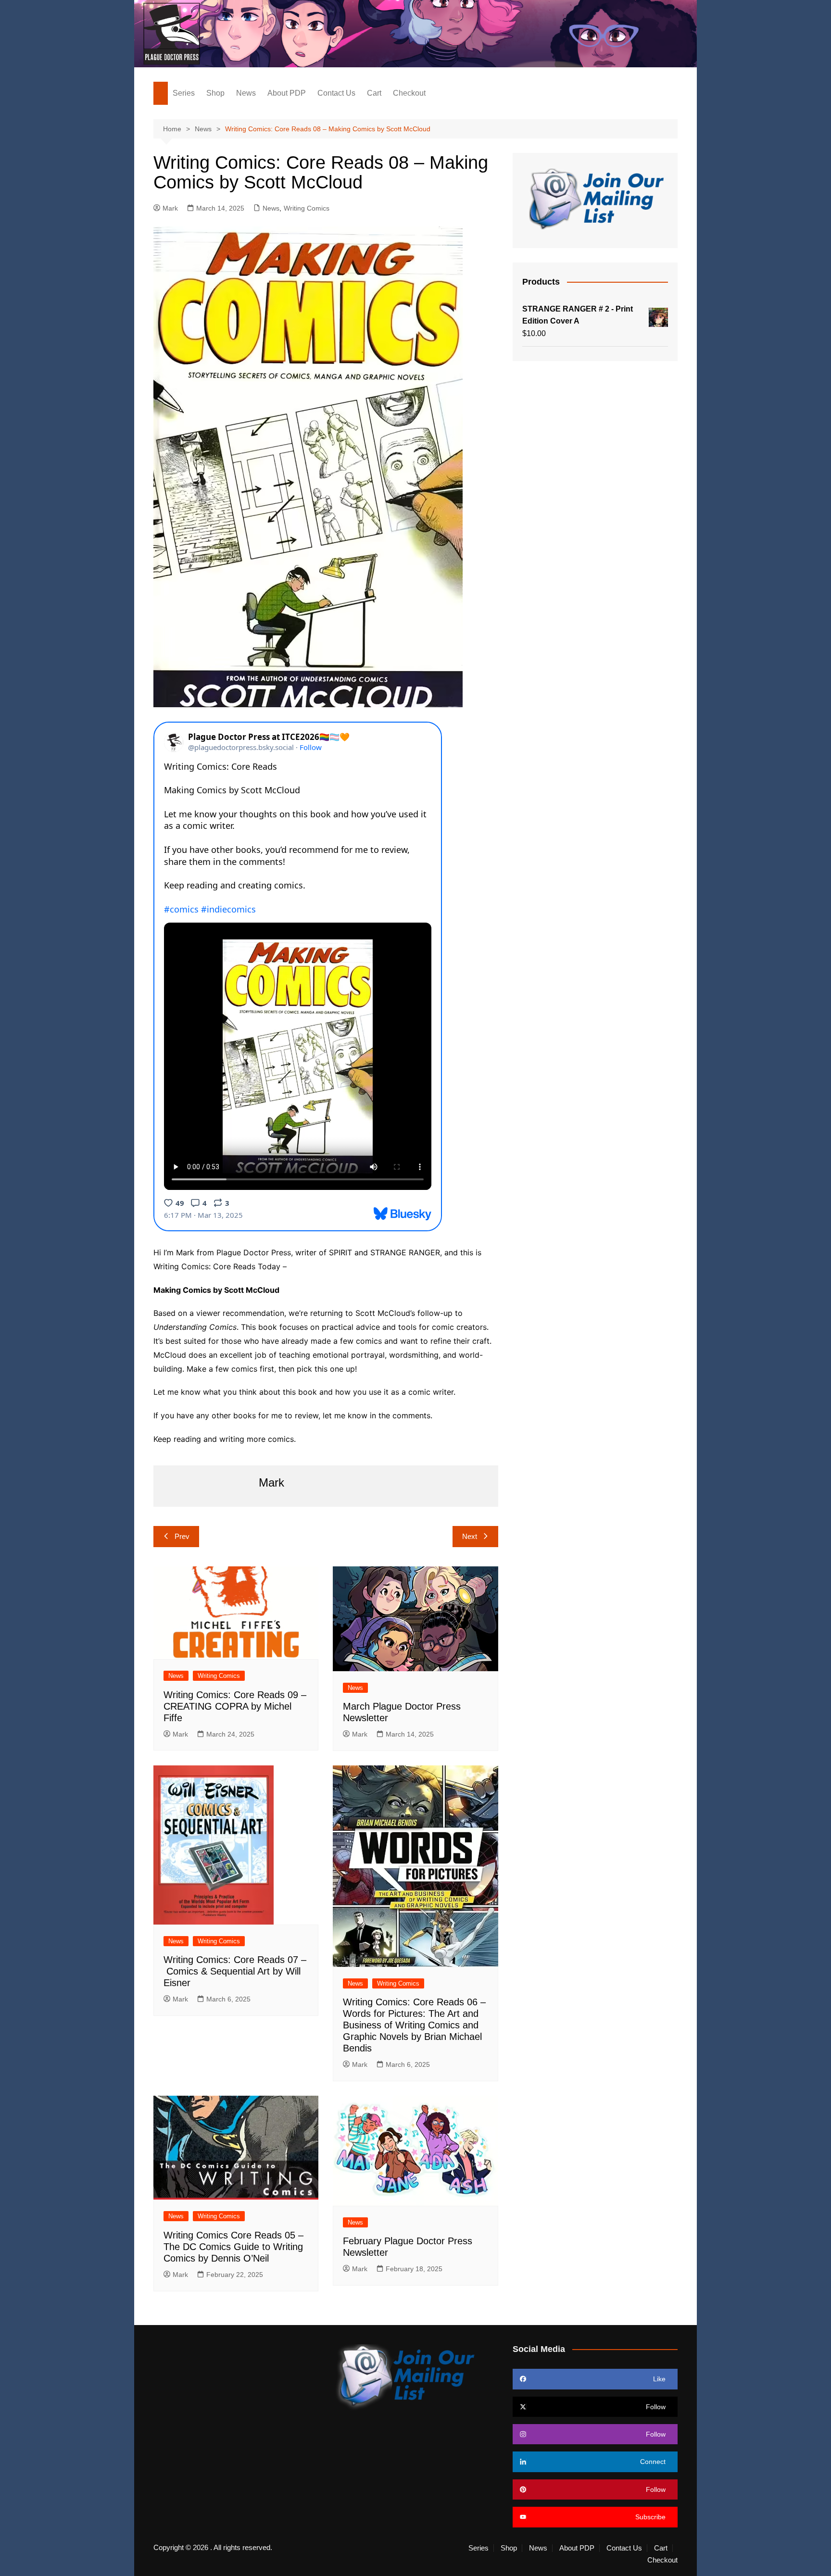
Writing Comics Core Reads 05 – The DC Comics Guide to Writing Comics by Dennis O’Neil (233, 2247)
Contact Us (336, 93)
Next (470, 1536)
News (246, 93)
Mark (170, 208)
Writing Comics (307, 208)
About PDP (287, 93)
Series (184, 93)
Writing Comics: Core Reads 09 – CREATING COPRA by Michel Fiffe (235, 1706)
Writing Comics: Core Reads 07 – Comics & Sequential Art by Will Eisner (235, 1971)
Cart (374, 93)
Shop (215, 93)
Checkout (409, 93)
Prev (182, 1536)
